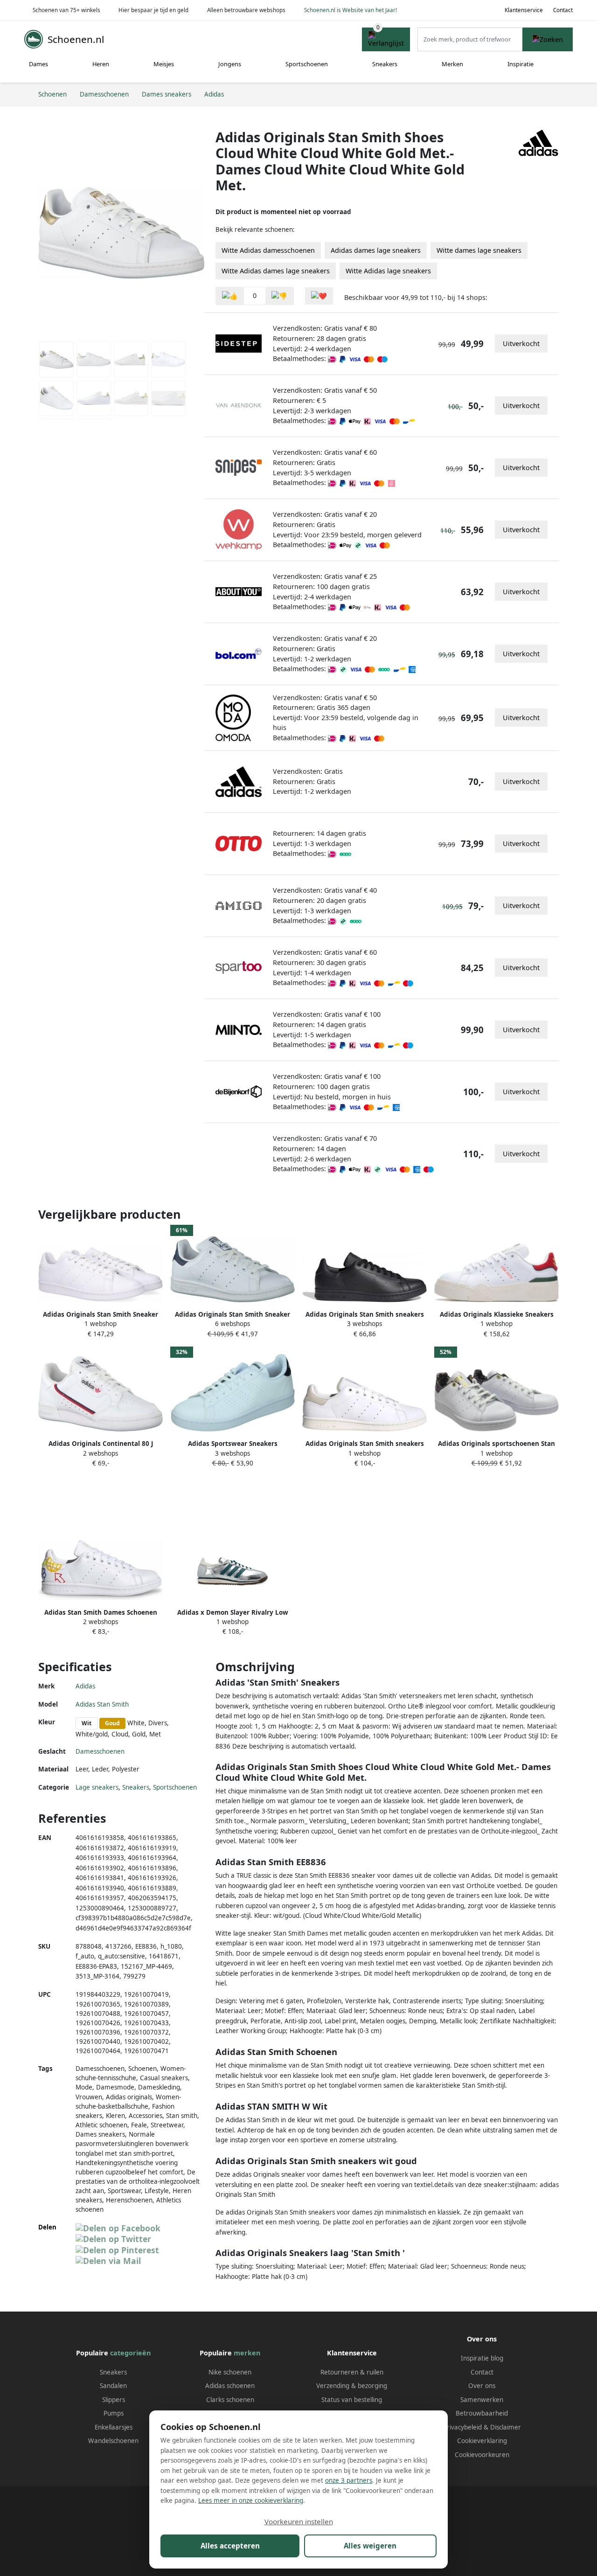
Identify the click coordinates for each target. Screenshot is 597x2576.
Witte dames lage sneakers (479, 250)
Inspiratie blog (482, 2358)
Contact (563, 10)
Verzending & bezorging (352, 2386)
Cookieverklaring (482, 2441)
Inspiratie (521, 64)
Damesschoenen (100, 1751)
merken (247, 2353)
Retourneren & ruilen (352, 2372)
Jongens (230, 64)
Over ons (482, 2386)
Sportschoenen (307, 64)
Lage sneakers (97, 1787)
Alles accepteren (230, 2546)
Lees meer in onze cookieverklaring (251, 2500)
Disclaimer (506, 2427)
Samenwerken (482, 2400)
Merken (452, 64)
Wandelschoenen (113, 2441)
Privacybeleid (462, 2427)
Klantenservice (524, 10)
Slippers (114, 2400)
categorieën (130, 2353)
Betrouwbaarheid (482, 2413)
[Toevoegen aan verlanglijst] (319, 296)
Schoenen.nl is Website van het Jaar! (351, 10)
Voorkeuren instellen (299, 2521)
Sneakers (385, 64)
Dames (38, 64)
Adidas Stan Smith (102, 1704)
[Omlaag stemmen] (279, 296)
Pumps (114, 2413)
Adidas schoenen (230, 2386)
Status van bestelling (352, 2400)
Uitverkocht (521, 344)
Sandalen (113, 2386)
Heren (101, 64)
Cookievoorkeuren (482, 2455)
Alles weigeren (370, 2546)
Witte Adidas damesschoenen (268, 250)
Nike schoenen (230, 2372)
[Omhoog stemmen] (230, 296)
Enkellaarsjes (114, 2427)
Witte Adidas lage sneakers (388, 271)
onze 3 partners (349, 2480)
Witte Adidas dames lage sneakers (276, 271)
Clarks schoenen (230, 2400)
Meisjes (164, 64)
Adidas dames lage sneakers (376, 250)
